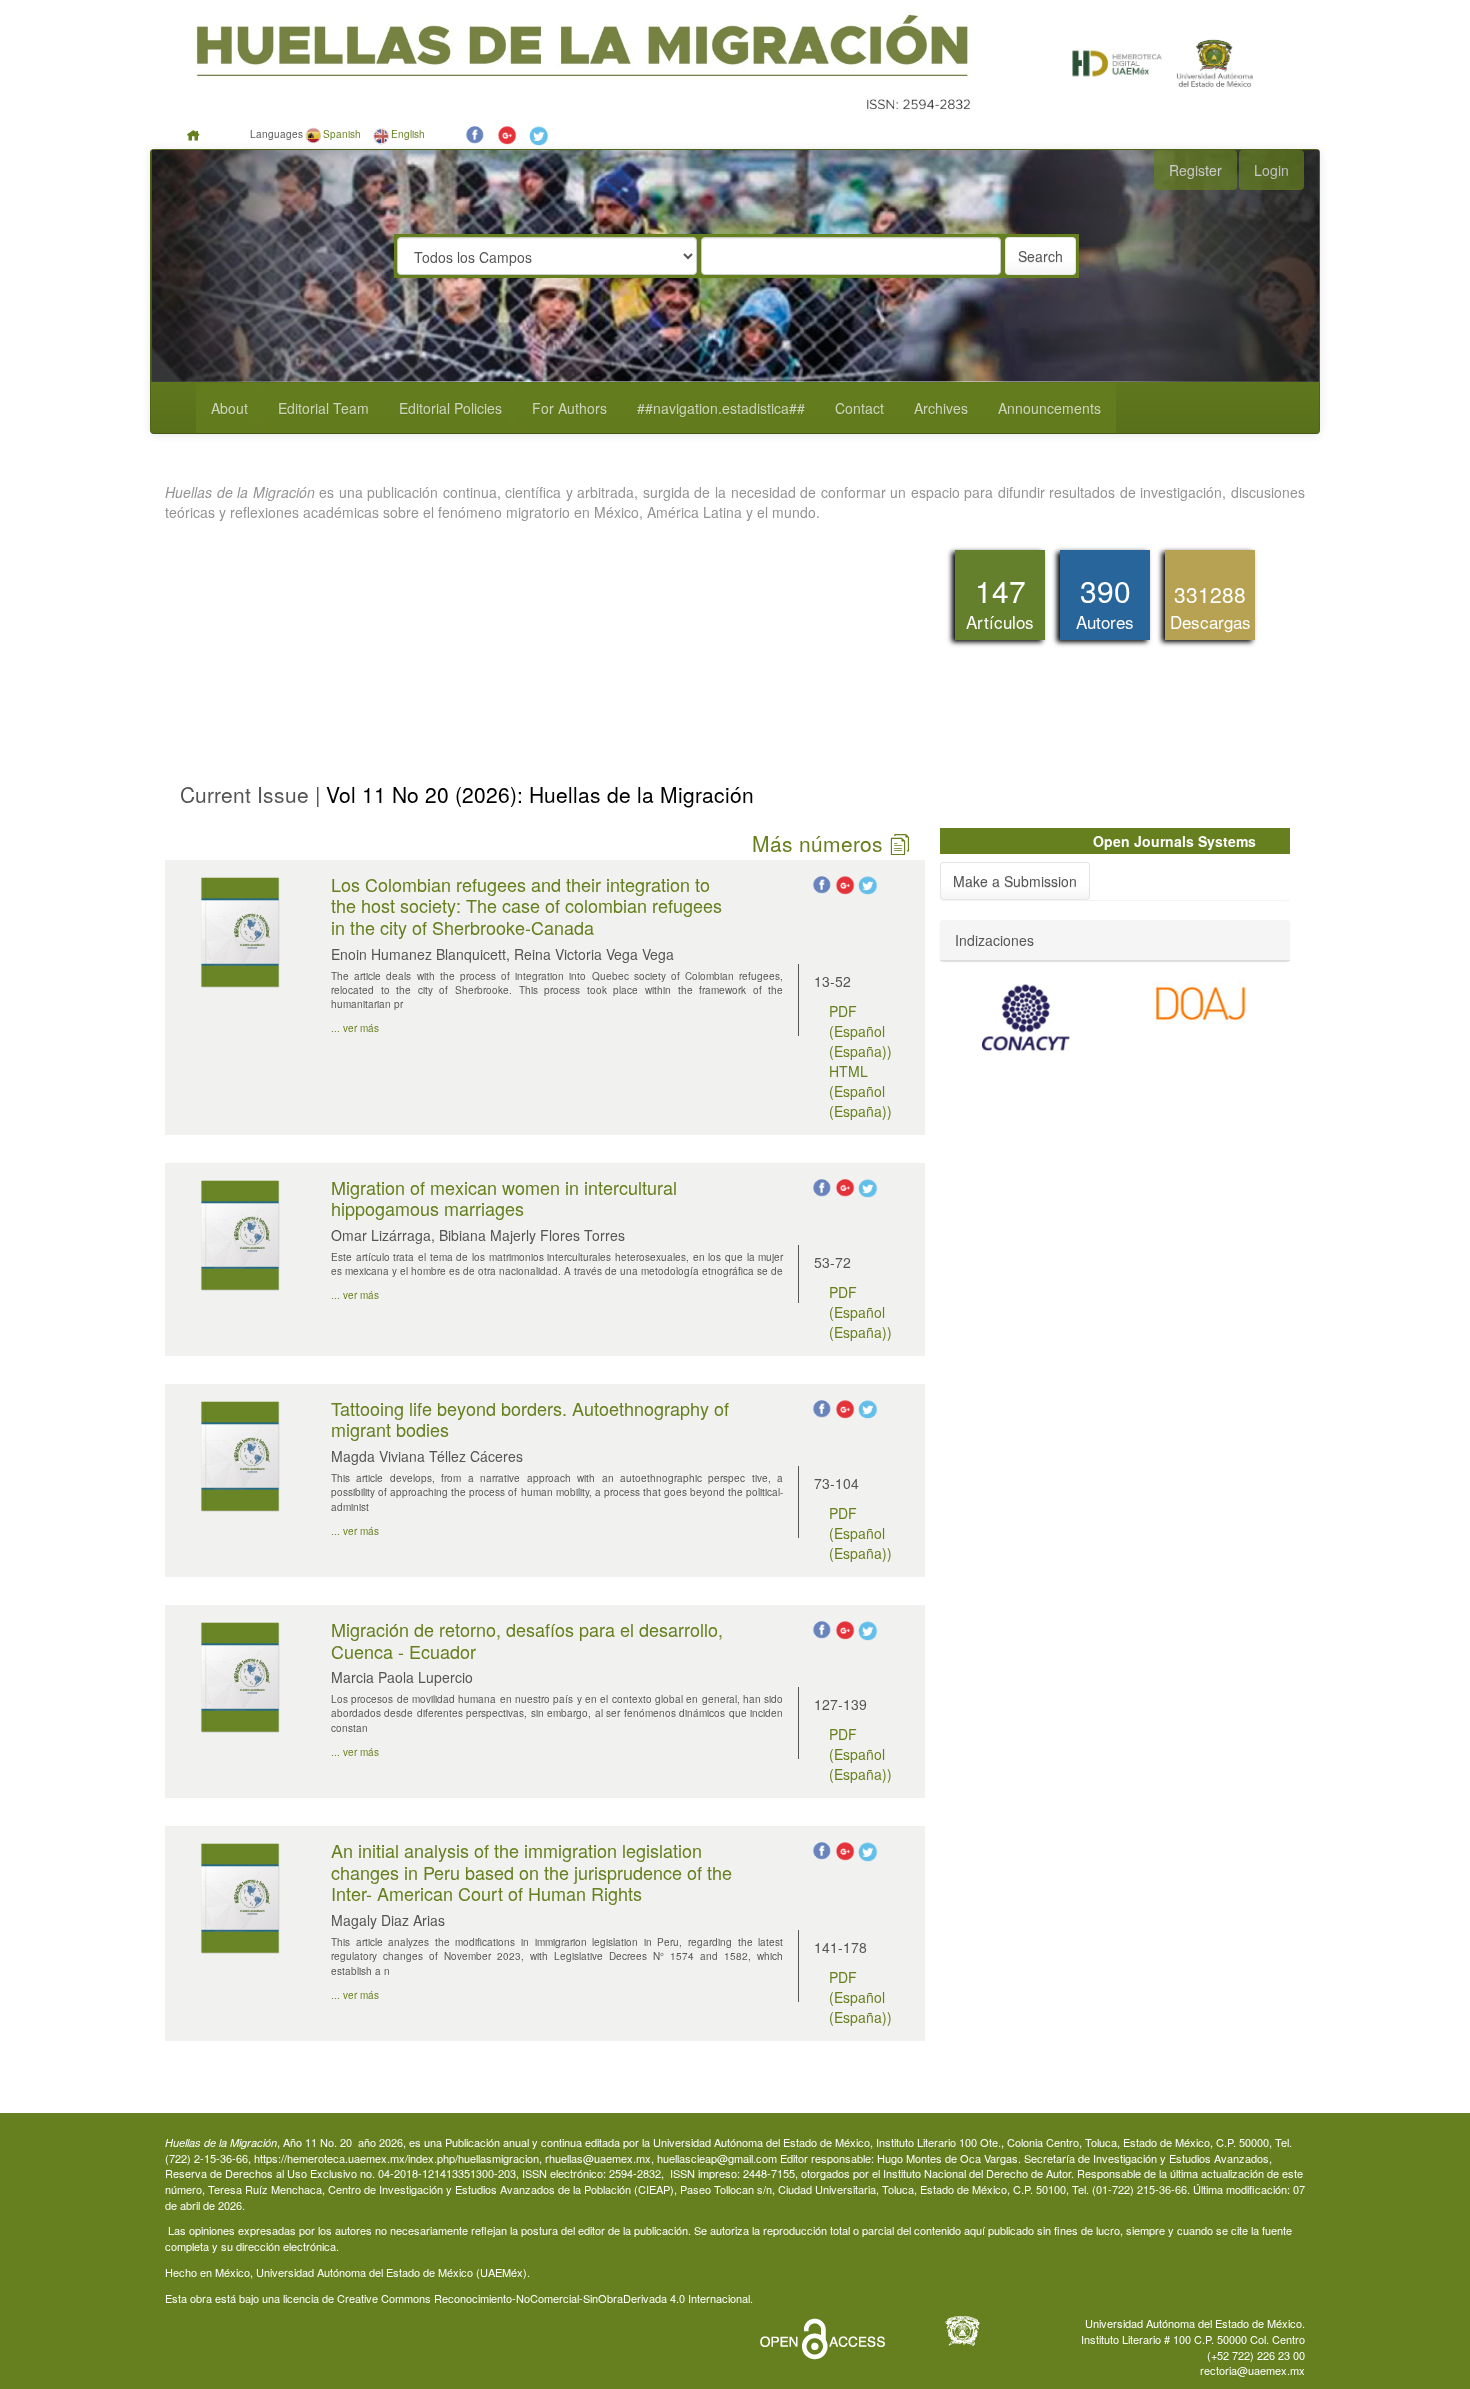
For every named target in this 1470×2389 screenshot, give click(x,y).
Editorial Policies (450, 408)
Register (1195, 170)
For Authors (569, 408)
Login (1271, 170)
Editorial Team (323, 408)
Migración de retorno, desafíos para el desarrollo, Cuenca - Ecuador (527, 1640)
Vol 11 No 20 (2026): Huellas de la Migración (537, 794)
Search (1040, 256)
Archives (941, 408)
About (229, 408)
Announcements (1049, 408)
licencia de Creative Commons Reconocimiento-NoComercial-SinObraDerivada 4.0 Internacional (516, 2298)
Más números (820, 843)
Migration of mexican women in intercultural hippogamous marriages (504, 1198)
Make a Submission (1015, 881)
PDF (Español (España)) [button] (860, 1031)
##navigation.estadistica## (721, 408)
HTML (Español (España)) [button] (860, 1091)
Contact (859, 408)
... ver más (355, 1028)
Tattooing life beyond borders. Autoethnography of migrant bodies (530, 1419)
